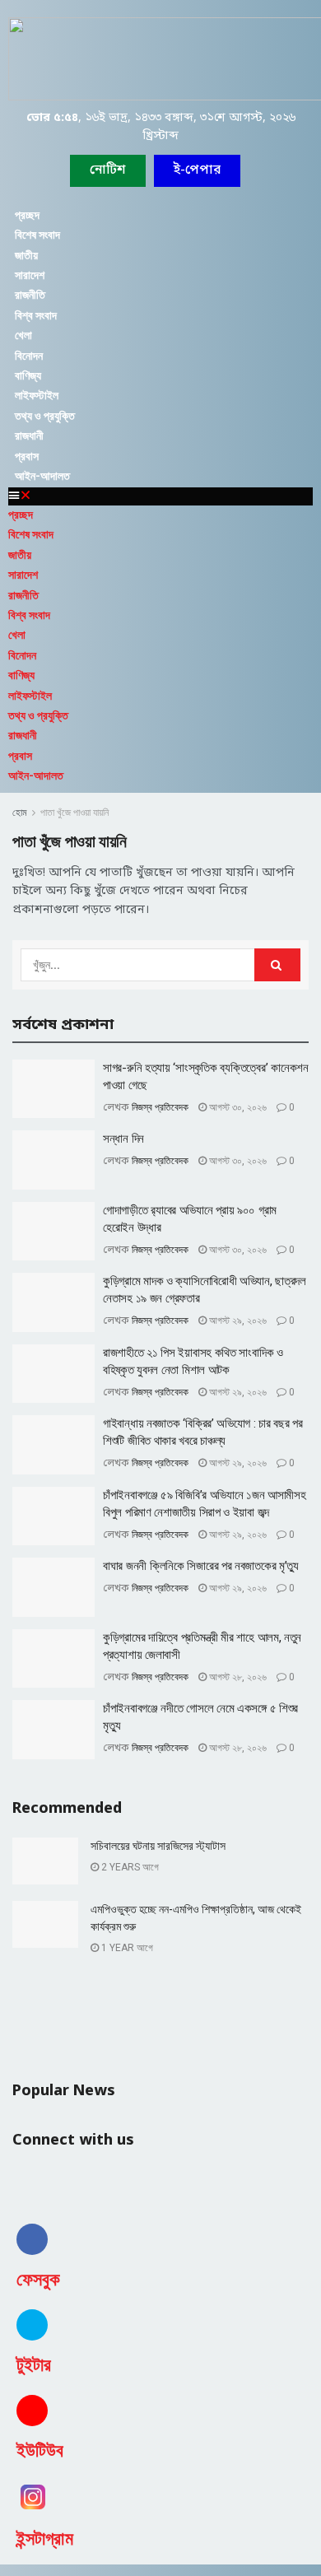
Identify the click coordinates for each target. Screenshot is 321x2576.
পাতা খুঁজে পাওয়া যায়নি (74, 813)
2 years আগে (129, 1867)
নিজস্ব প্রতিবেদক (160, 1107)
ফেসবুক (38, 2279)
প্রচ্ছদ (27, 215)
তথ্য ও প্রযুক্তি (45, 416)
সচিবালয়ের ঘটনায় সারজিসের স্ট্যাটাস (158, 1846)
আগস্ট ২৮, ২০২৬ (237, 1677)
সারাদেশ (30, 275)
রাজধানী (29, 436)
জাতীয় (26, 255)
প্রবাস (27, 456)
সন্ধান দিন (123, 1139)
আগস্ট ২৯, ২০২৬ (237, 1321)
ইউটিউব (40, 2450)
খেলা (23, 335)
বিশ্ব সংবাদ (36, 315)
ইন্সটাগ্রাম (45, 2539)
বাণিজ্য (28, 375)
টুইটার (34, 2365)
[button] (197, 171)
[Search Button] (277, 965)
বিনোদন (29, 356)
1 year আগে (126, 1948)
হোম (20, 813)
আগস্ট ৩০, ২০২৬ (237, 1107)
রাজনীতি (30, 295)
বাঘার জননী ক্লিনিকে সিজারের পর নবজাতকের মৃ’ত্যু (201, 1566)
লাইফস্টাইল (37, 395)
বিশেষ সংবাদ (37, 235)
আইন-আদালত (42, 476)
